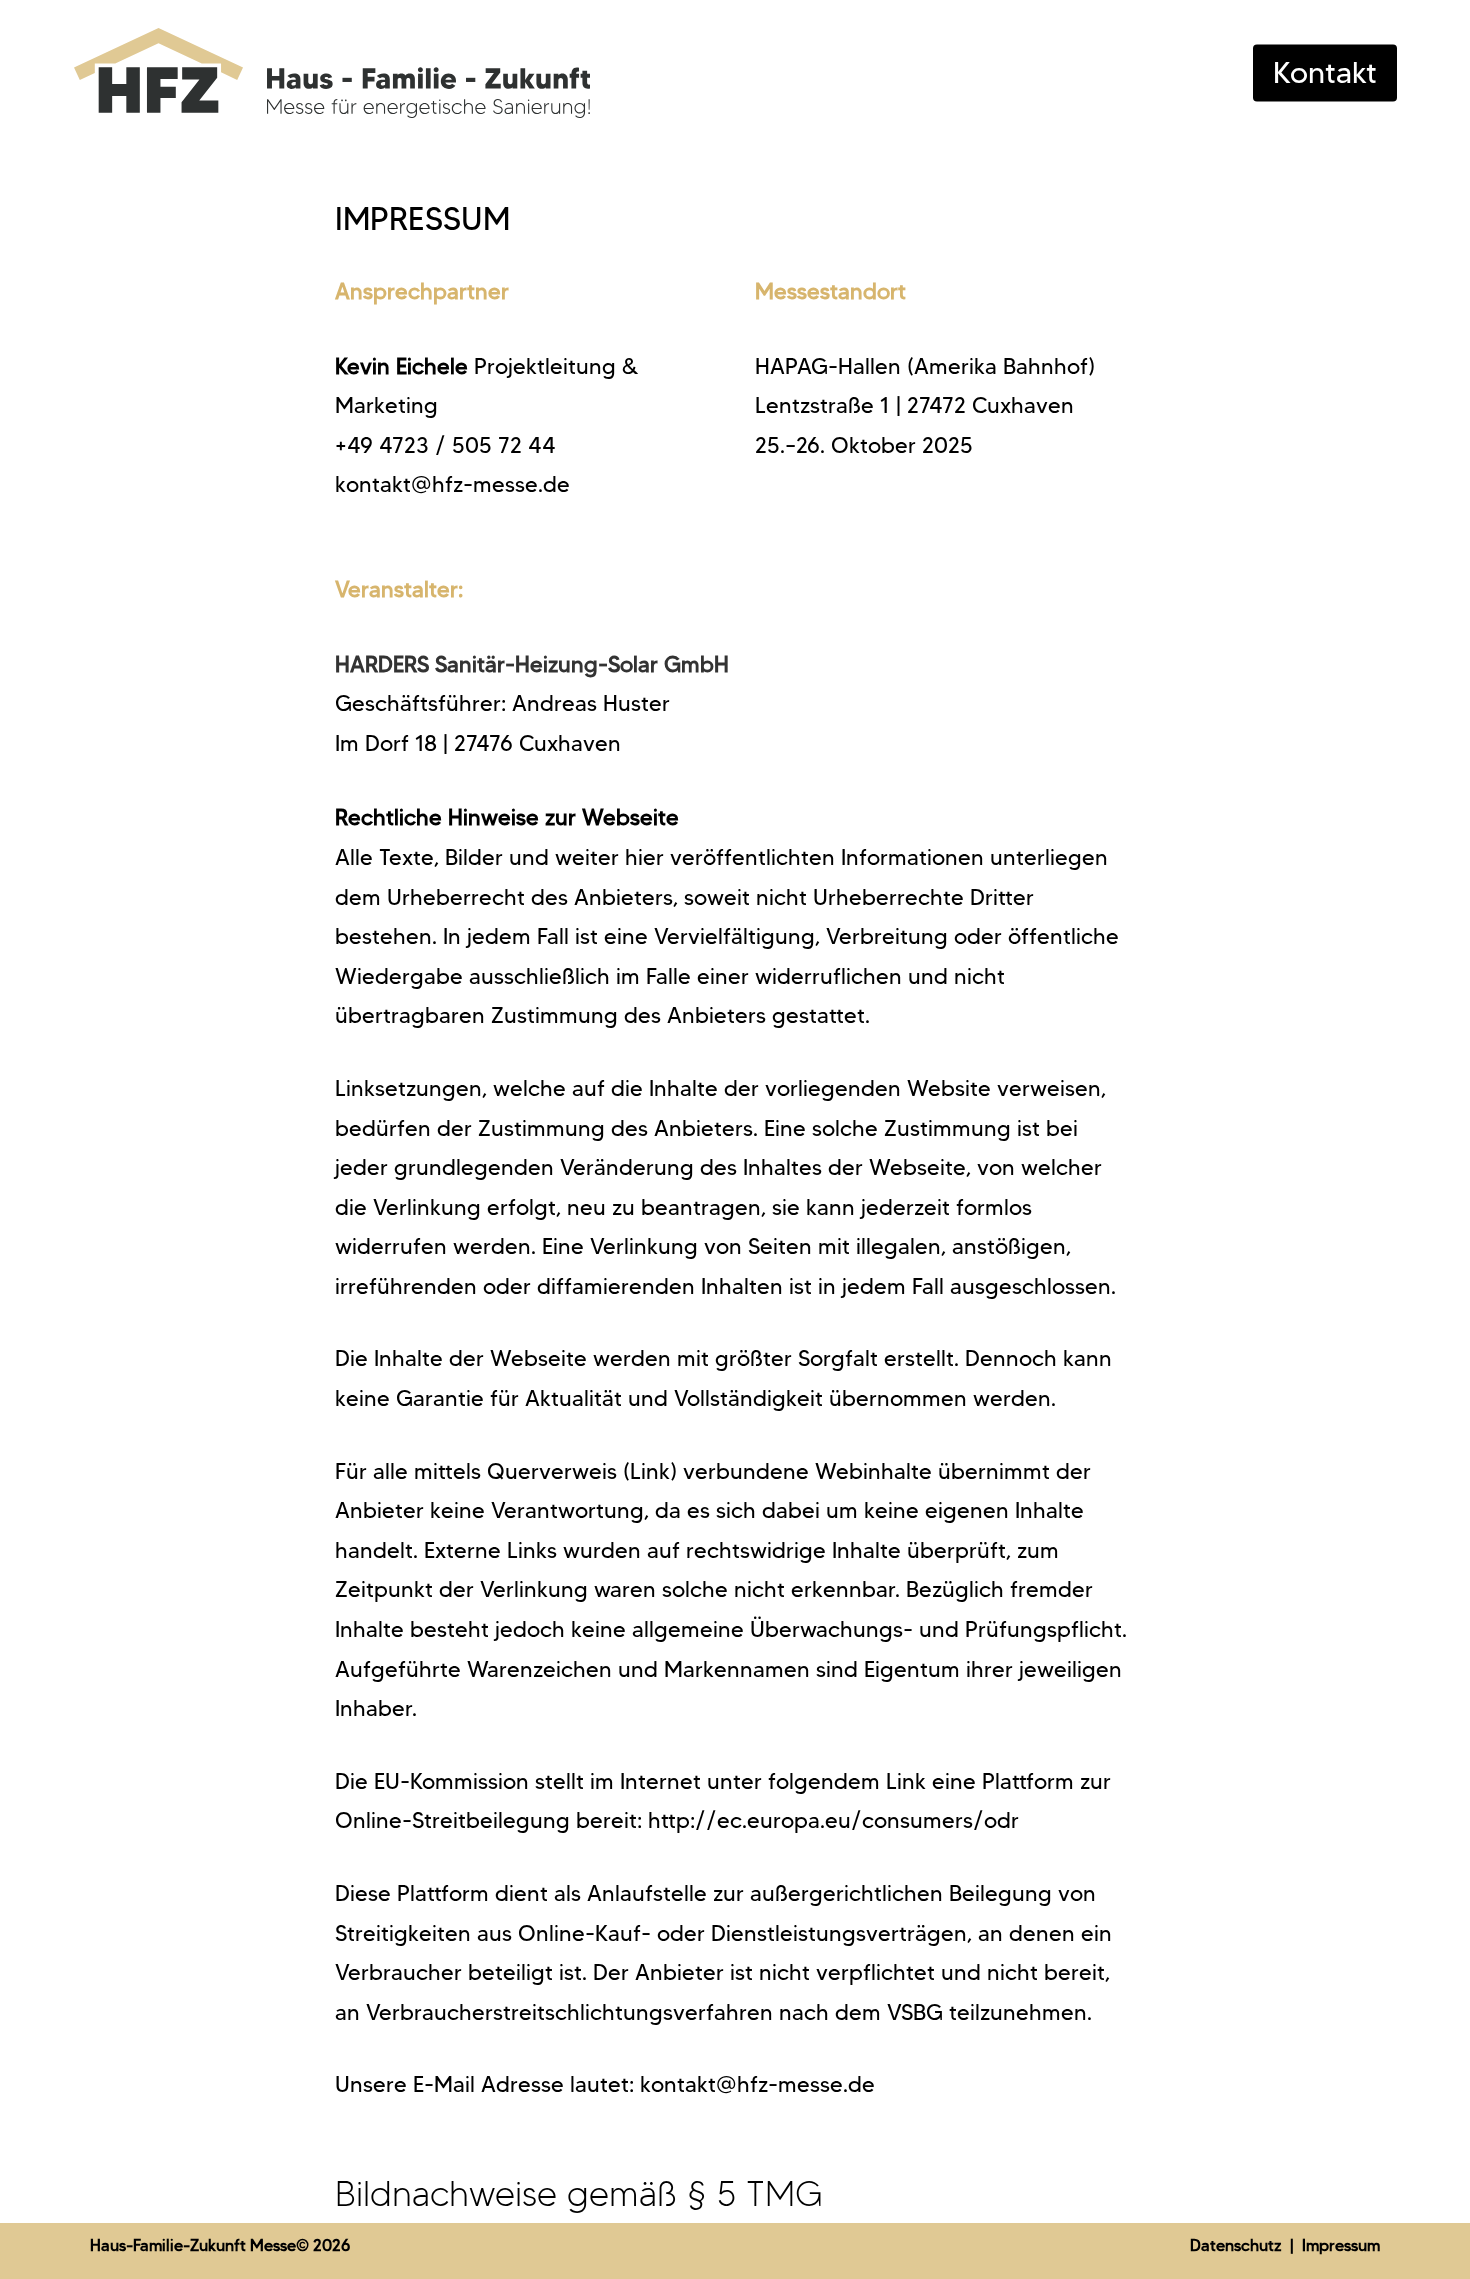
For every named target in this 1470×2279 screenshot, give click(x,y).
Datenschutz (1238, 2245)
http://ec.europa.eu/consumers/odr (833, 1820)
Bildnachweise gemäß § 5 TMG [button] (579, 2193)
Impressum (1341, 2245)
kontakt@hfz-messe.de (452, 484)
